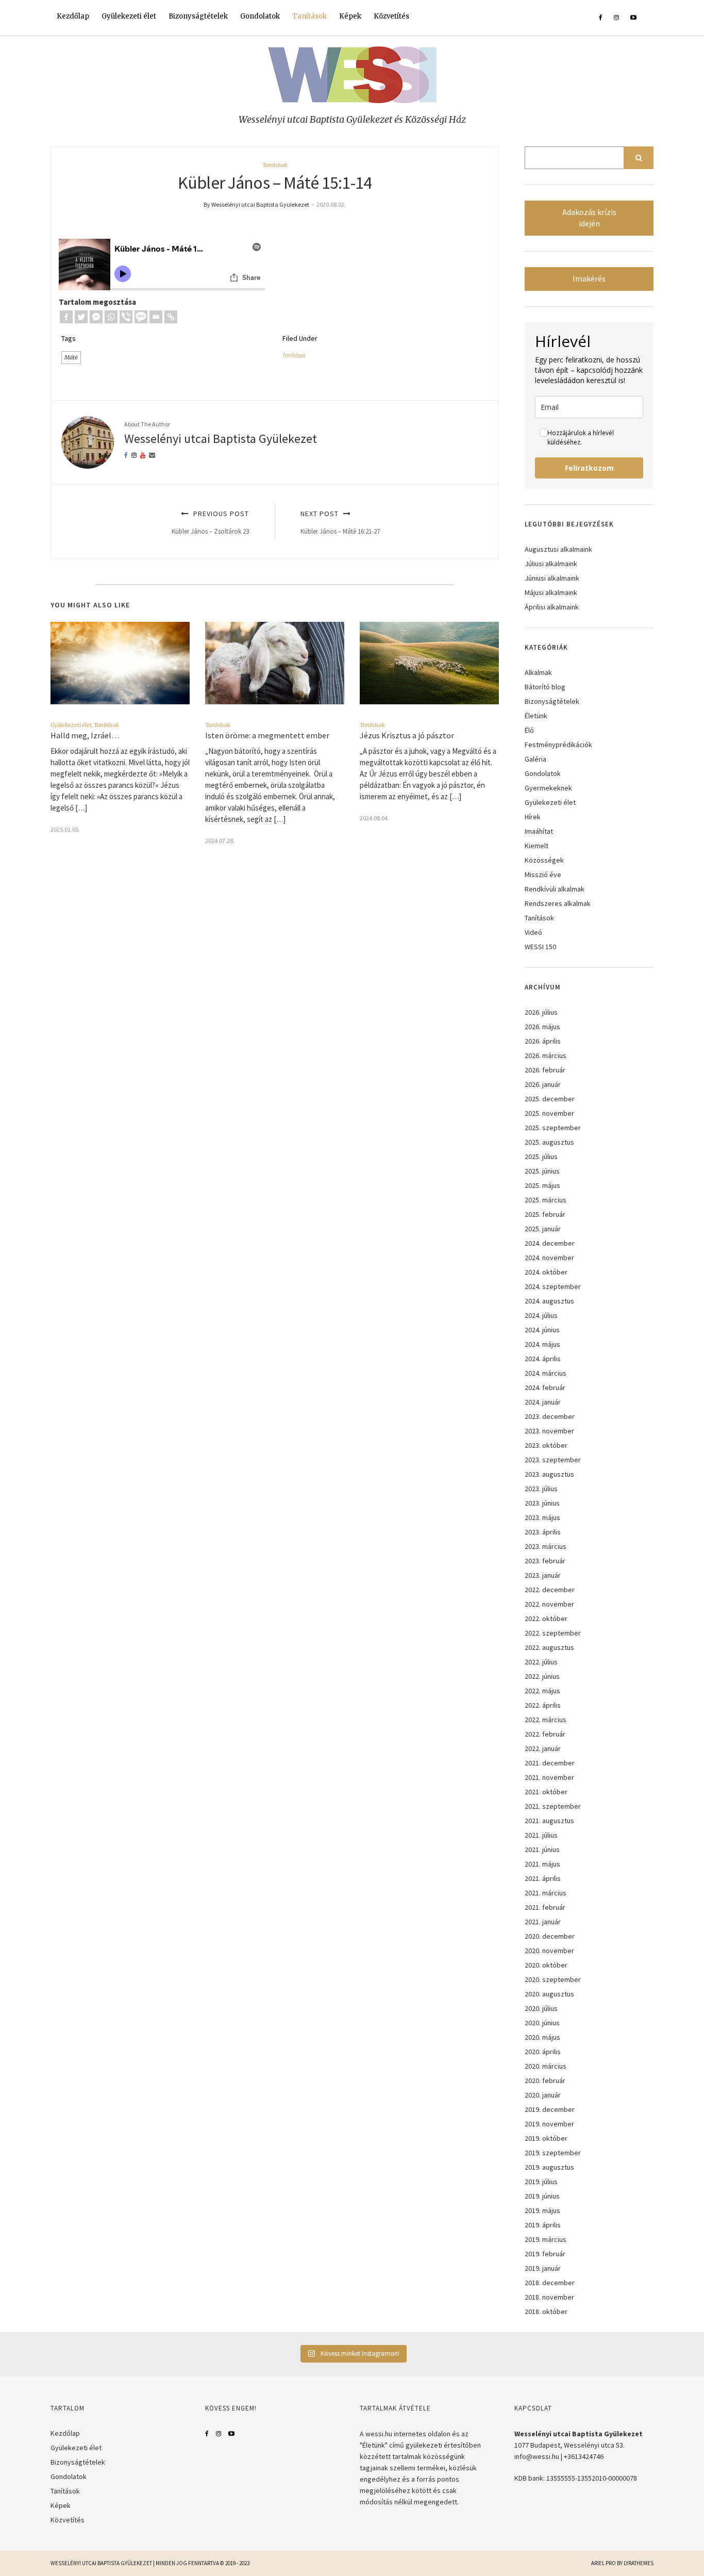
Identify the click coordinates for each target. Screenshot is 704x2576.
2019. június (542, 2196)
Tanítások (309, 16)
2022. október (546, 1619)
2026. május (542, 1027)
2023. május (542, 1517)
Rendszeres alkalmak (558, 903)
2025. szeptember (553, 1128)
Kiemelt (537, 846)
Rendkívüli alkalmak (555, 889)
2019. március (546, 2239)
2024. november (549, 1258)
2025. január (543, 1229)
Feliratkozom (589, 468)
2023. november (549, 1431)
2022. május (542, 1691)
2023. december (550, 1416)
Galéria (535, 759)
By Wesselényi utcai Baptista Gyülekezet (256, 204)
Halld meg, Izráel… (85, 735)
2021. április (543, 1878)
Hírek (533, 817)
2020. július (541, 2008)
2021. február (545, 1907)
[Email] (156, 317)
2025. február (545, 1214)
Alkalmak (538, 672)
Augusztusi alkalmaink (558, 549)
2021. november (549, 1777)
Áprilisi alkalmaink (552, 607)
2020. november (549, 1951)
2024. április (543, 1359)
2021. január (543, 1922)
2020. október (546, 1965)
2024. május (542, 1344)
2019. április (543, 2225)
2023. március (546, 1546)
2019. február (545, 2254)
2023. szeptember (553, 1460)
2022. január (543, 1748)
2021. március (546, 1893)
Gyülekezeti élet (129, 16)
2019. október (546, 2138)
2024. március (546, 1373)
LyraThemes (639, 2563)
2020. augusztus (549, 1994)
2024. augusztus (549, 1301)
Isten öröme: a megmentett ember (267, 735)
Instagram (219, 2434)
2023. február (545, 1561)
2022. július (541, 1662)
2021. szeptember (553, 1806)
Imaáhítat (539, 831)
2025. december (550, 1099)
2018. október (546, 2311)
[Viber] (126, 317)
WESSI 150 (540, 947)
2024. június (542, 1330)
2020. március (546, 2066)
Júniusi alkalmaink (552, 578)
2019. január (543, 2268)
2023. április (543, 1532)
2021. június (542, 1850)
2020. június (542, 2023)
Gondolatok (260, 16)
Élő (529, 730)
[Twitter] (81, 317)
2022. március (546, 1720)
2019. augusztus (549, 2167)
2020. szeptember (553, 1979)
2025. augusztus (549, 1142)
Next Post (340, 522)
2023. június (542, 1503)
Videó (533, 932)
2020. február (545, 2080)
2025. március (546, 1200)
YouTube (231, 2434)
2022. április (543, 1705)
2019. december (550, 2109)
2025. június (542, 1171)
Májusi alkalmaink (551, 592)
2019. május (542, 2210)
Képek (350, 16)
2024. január (543, 1402)
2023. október (546, 1445)
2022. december (550, 1590)
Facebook (207, 2434)
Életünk (536, 716)
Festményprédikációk (558, 745)
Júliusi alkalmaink (551, 564)
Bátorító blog (545, 687)
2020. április (543, 2052)
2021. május (542, 1864)
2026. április (543, 1041)
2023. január (543, 1575)
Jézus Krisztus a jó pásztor (408, 735)
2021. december (550, 1763)
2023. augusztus (549, 1474)
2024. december (550, 1243)
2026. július (541, 1012)
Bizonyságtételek (198, 16)
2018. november (549, 2297)
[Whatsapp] (111, 317)
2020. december (550, 1936)
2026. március (546, 1055)
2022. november (549, 1604)
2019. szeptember (553, 2153)
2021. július (541, 1835)
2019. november (549, 2124)
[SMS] (141, 317)
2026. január (543, 1084)
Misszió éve (543, 874)
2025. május (542, 1185)
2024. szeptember (553, 1286)
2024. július (541, 1315)
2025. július (541, 1157)
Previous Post (210, 522)
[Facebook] (66, 317)
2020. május (542, 2037)
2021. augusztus (549, 1821)
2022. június (542, 1676)
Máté (71, 357)
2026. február (545, 1070)
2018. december (550, 2283)
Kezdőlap (73, 16)
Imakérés (589, 279)
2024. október (546, 1272)
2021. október (546, 1792)
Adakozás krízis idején (589, 218)
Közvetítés (391, 16)
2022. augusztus (549, 1647)
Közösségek (544, 860)
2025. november (549, 1113)
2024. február (545, 1388)
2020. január (543, 2095)
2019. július (541, 2182)
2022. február (545, 1734)
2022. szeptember (553, 1633)
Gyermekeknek (548, 788)
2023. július (541, 1489)
